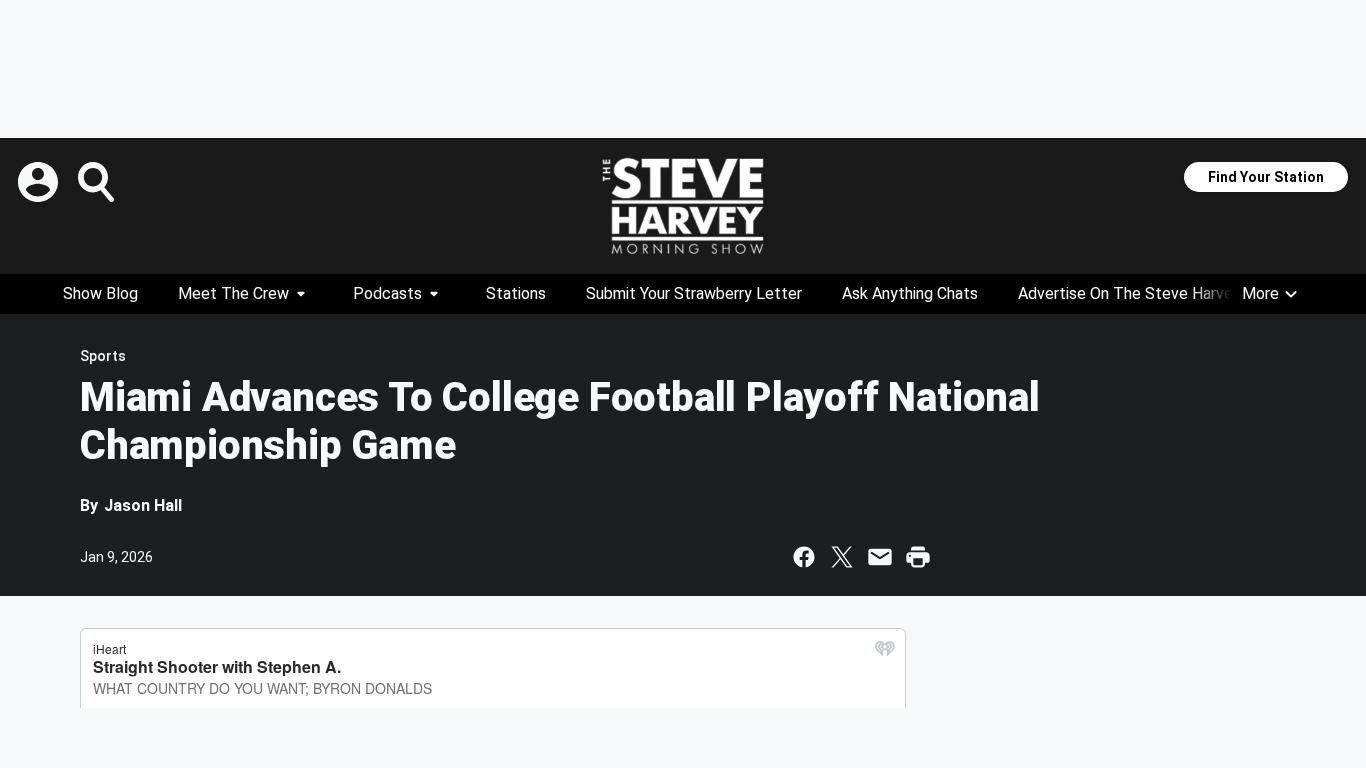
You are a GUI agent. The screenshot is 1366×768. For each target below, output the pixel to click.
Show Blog (100, 293)
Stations (516, 293)
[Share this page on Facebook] (804, 557)
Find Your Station (1266, 177)
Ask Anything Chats (910, 293)
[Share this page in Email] (880, 557)
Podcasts (387, 293)
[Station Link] (683, 206)
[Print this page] (918, 557)
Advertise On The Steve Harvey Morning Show (1181, 293)
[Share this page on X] (842, 557)
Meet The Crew (233, 293)
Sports (103, 356)
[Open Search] (98, 182)
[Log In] (40, 182)
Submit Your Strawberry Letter (694, 293)
